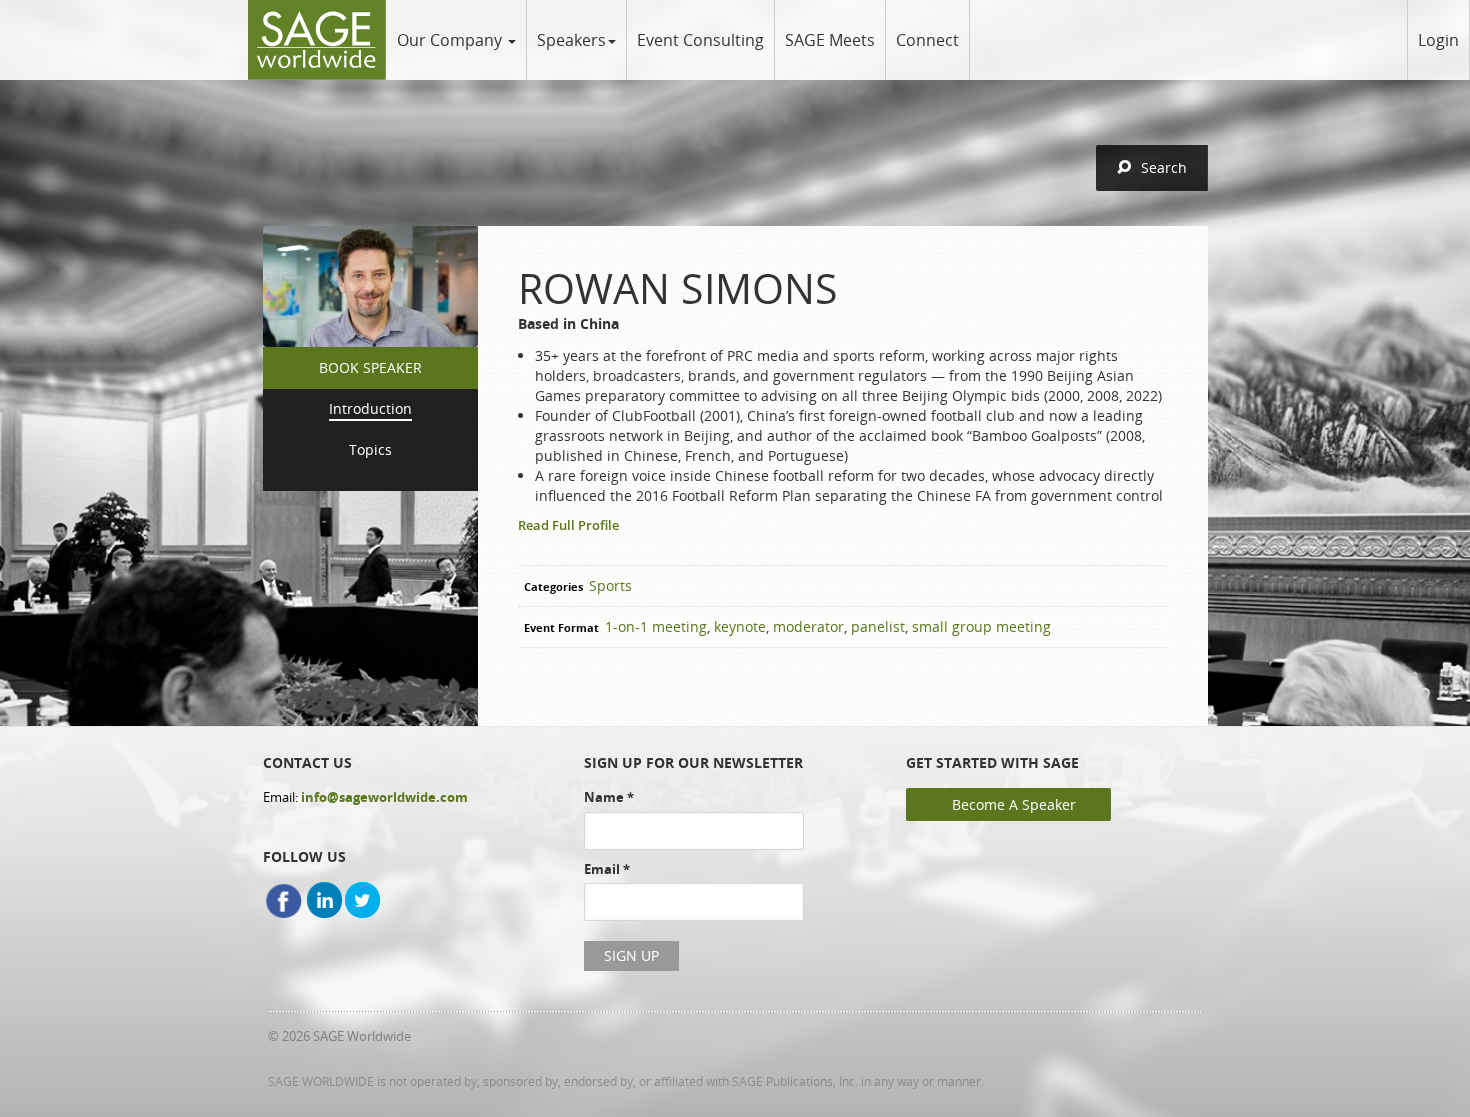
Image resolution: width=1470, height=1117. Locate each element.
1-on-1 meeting (656, 626)
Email (607, 869)
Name (609, 797)
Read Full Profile (568, 525)
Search (1164, 167)
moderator (808, 626)
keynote (740, 626)
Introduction (370, 408)
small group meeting (981, 626)
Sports (610, 585)
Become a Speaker (1014, 804)
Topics (370, 449)
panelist (878, 626)
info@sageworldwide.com (384, 797)
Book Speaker (370, 367)
